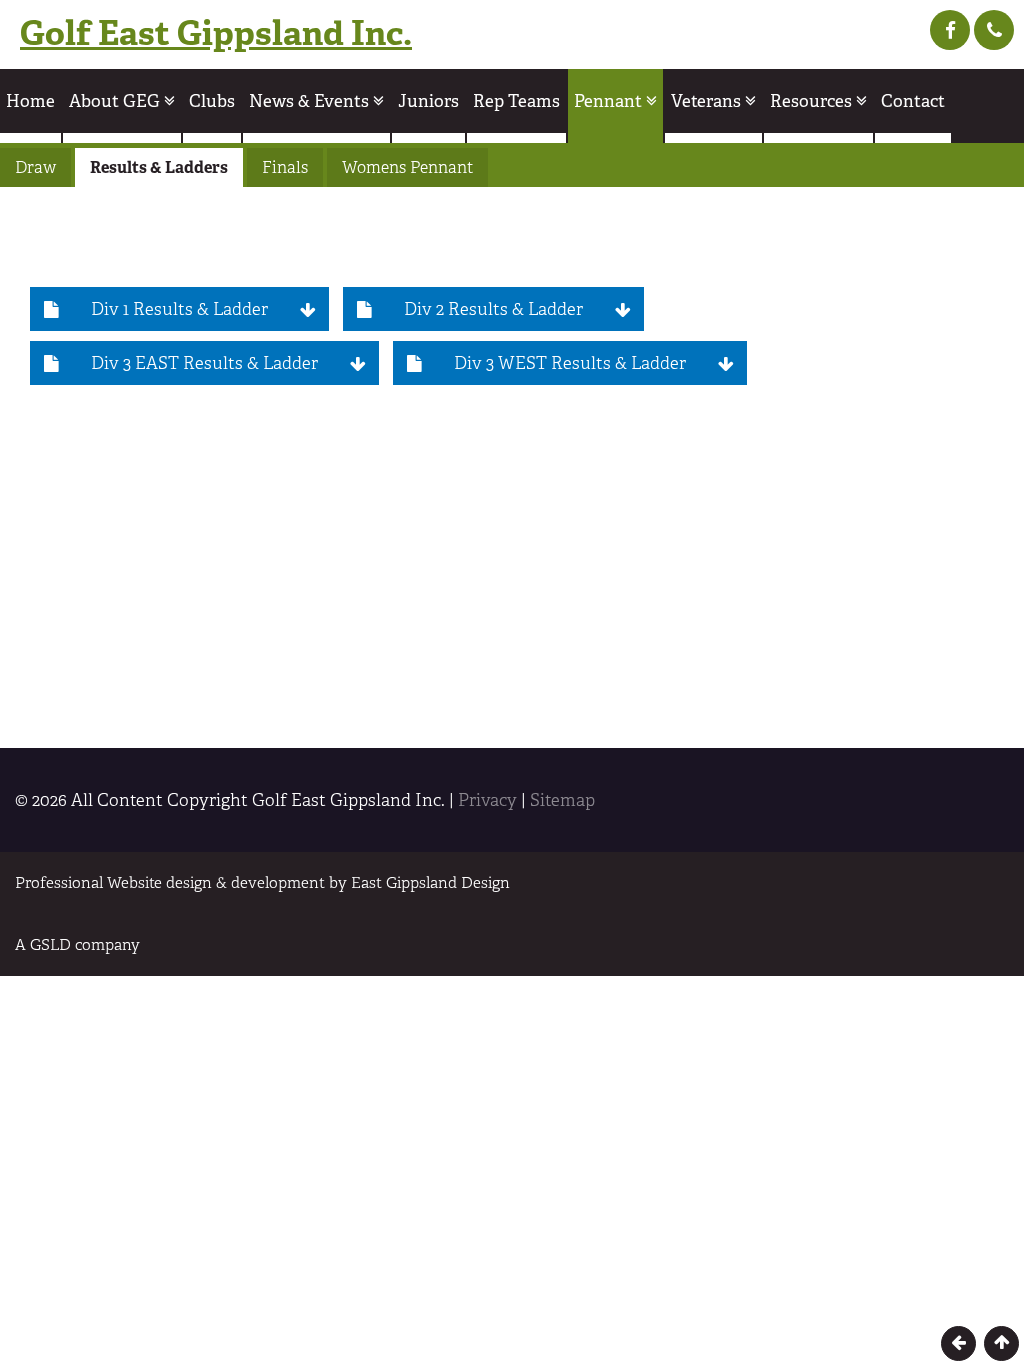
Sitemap (562, 800)
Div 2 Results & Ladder (493, 309)
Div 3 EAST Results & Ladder (204, 363)
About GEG (116, 101)
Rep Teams (516, 101)
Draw (35, 167)
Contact (913, 101)
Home (30, 101)
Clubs (212, 101)
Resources (813, 101)
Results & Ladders (159, 167)
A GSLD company (77, 944)
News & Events (311, 101)
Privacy (487, 800)
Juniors (428, 101)
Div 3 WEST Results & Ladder (570, 363)
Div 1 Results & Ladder (179, 309)
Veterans (708, 101)
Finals (285, 167)
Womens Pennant (407, 167)
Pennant (610, 101)
